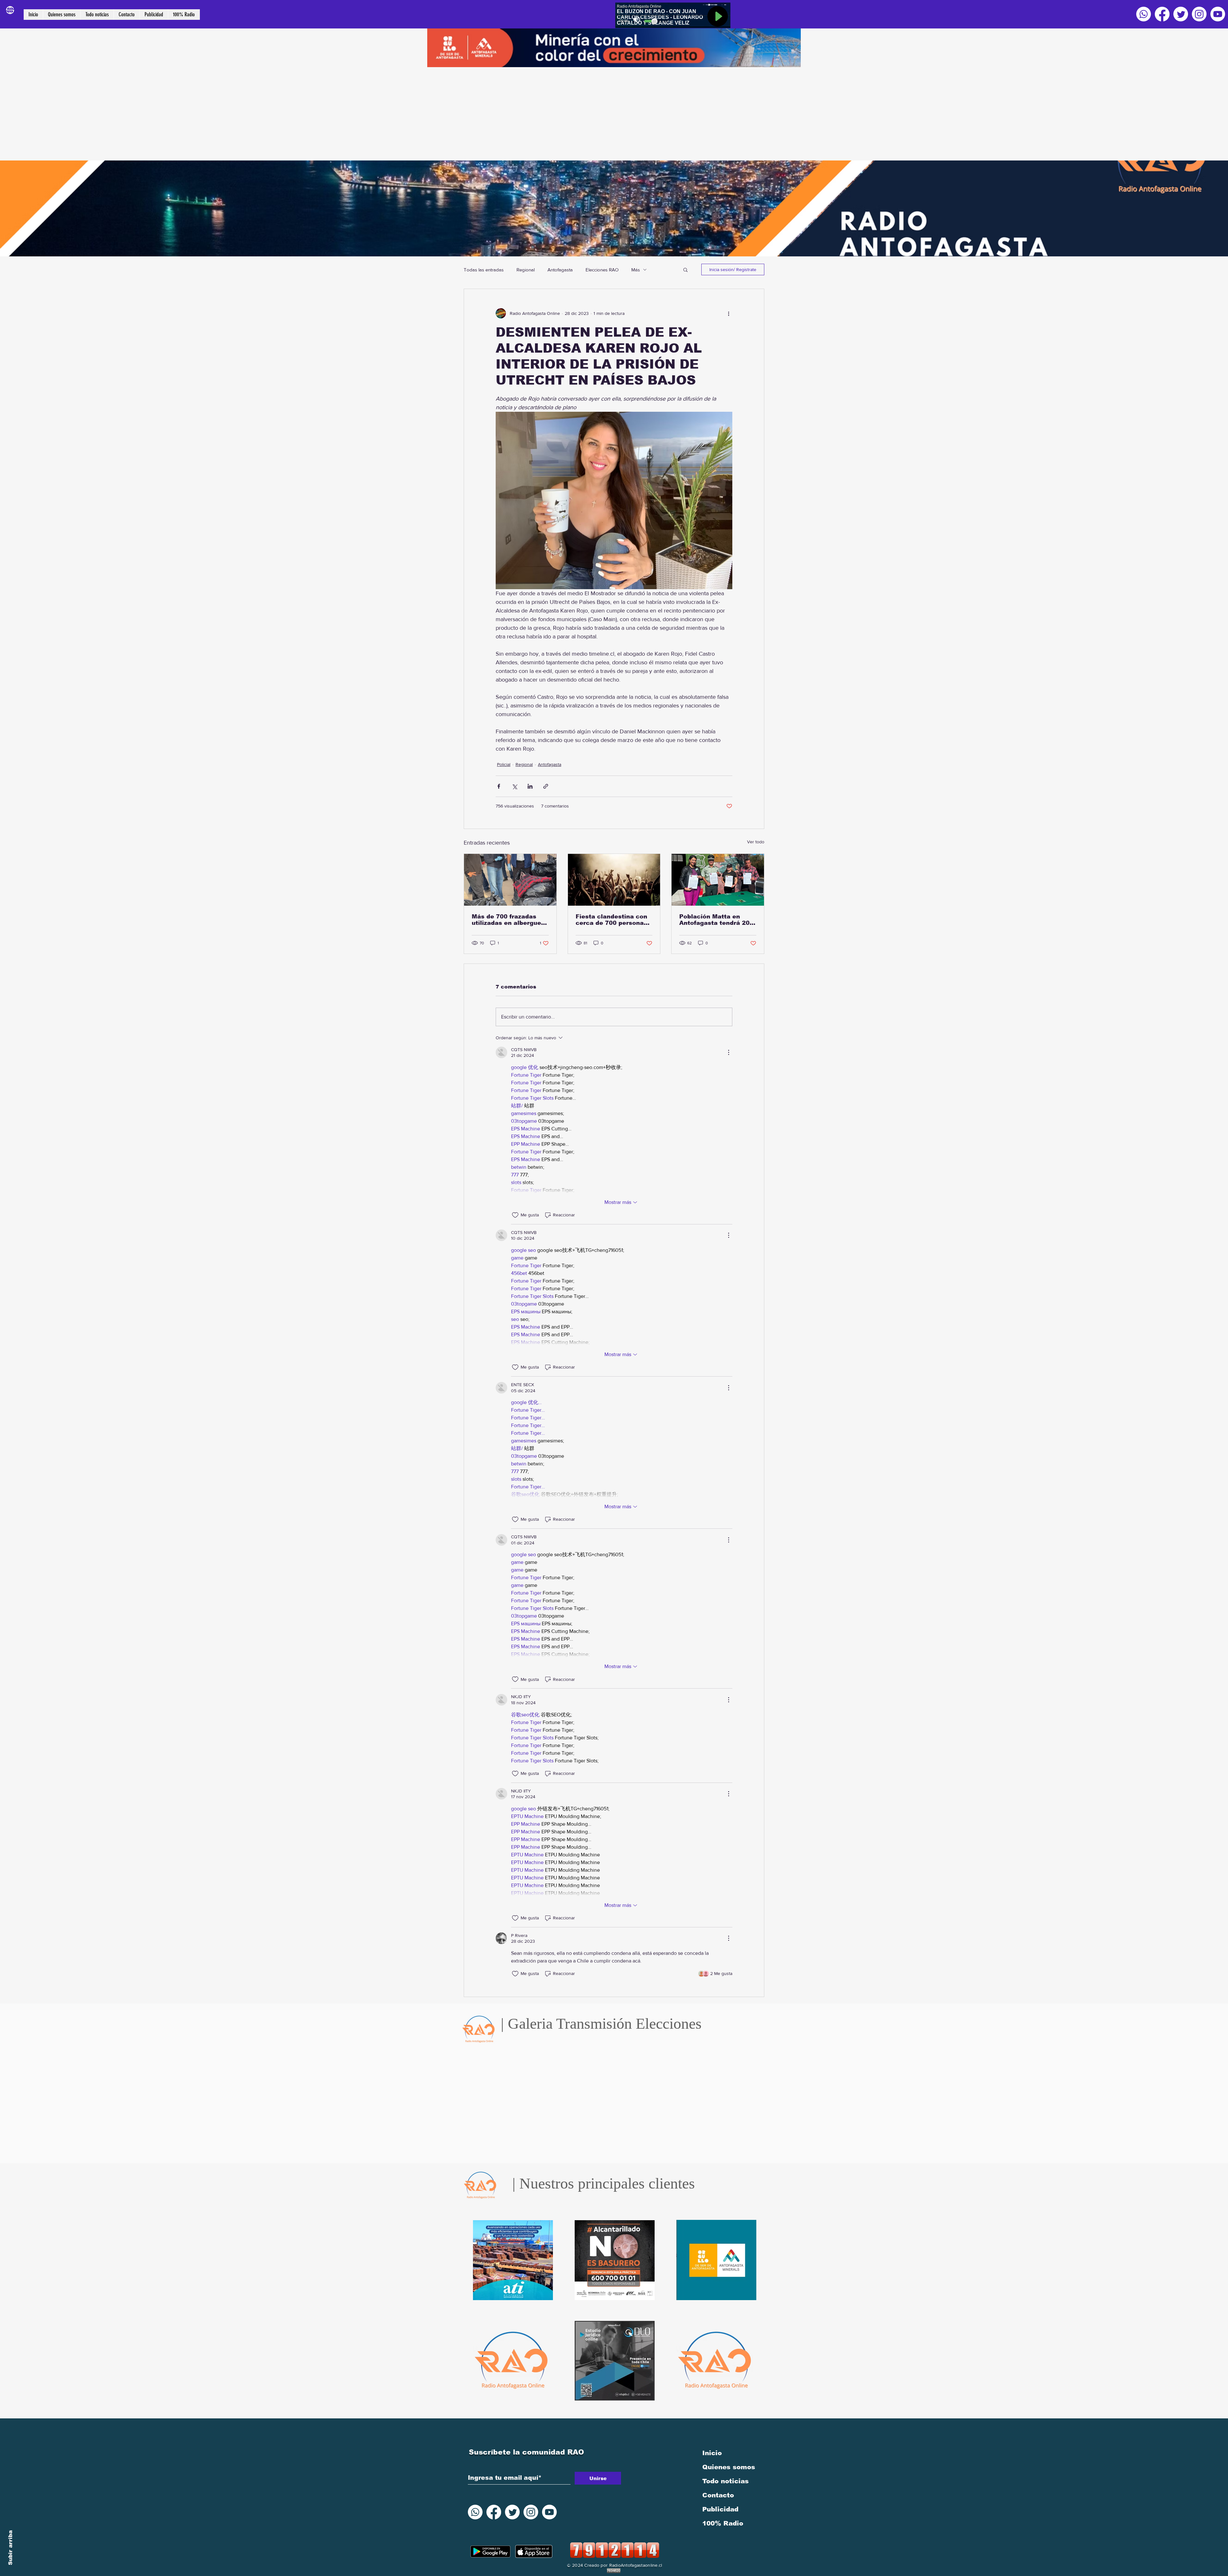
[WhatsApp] (1144, 14)
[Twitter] (1181, 14)
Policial (504, 764)
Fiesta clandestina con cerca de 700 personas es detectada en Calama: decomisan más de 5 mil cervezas (614, 920)
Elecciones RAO (602, 270)
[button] (685, 269)
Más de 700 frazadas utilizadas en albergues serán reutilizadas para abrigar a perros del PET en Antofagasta (510, 920)
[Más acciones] (728, 313)
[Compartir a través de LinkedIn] (530, 786)
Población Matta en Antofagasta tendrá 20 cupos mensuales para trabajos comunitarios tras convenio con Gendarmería (715, 920)
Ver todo (756, 842)
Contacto (718, 2495)
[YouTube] (1218, 14)
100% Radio (723, 2523)
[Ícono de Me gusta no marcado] (515, 1215)
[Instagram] (1199, 14)
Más (636, 270)
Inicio (712, 2453)
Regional (526, 270)
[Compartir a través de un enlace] (546, 786)
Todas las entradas (484, 270)
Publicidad (720, 2509)
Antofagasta (560, 270)
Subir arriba (10, 2548)
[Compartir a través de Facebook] (499, 786)
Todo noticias (725, 2481)
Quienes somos (729, 2467)
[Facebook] (1162, 14)
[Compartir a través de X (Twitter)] (514, 786)
